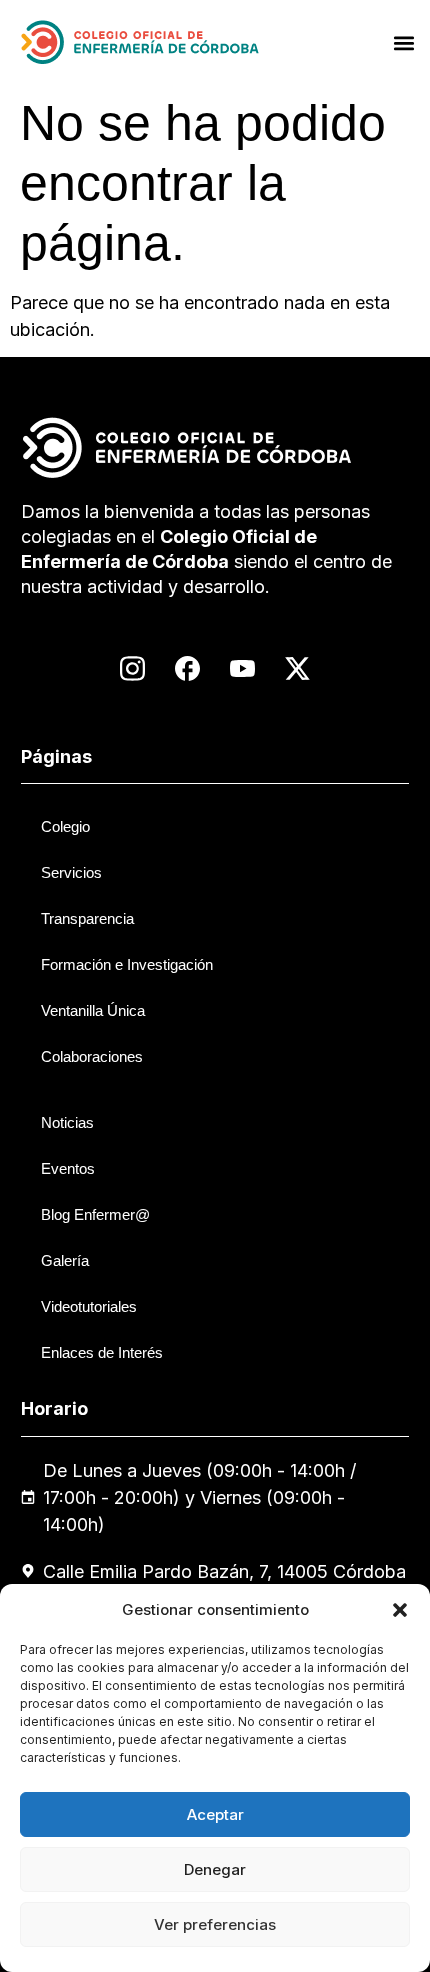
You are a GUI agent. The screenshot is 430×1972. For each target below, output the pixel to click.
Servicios (71, 872)
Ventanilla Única (93, 1010)
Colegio (65, 826)
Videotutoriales (89, 1306)
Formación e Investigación (127, 964)
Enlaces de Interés (102, 1352)
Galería (65, 1260)
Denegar (215, 1869)
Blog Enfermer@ (95, 1214)
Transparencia (87, 918)
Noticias (67, 1122)
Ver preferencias (215, 1924)
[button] (400, 1610)
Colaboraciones (92, 1056)
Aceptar (215, 1814)
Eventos (68, 1168)
